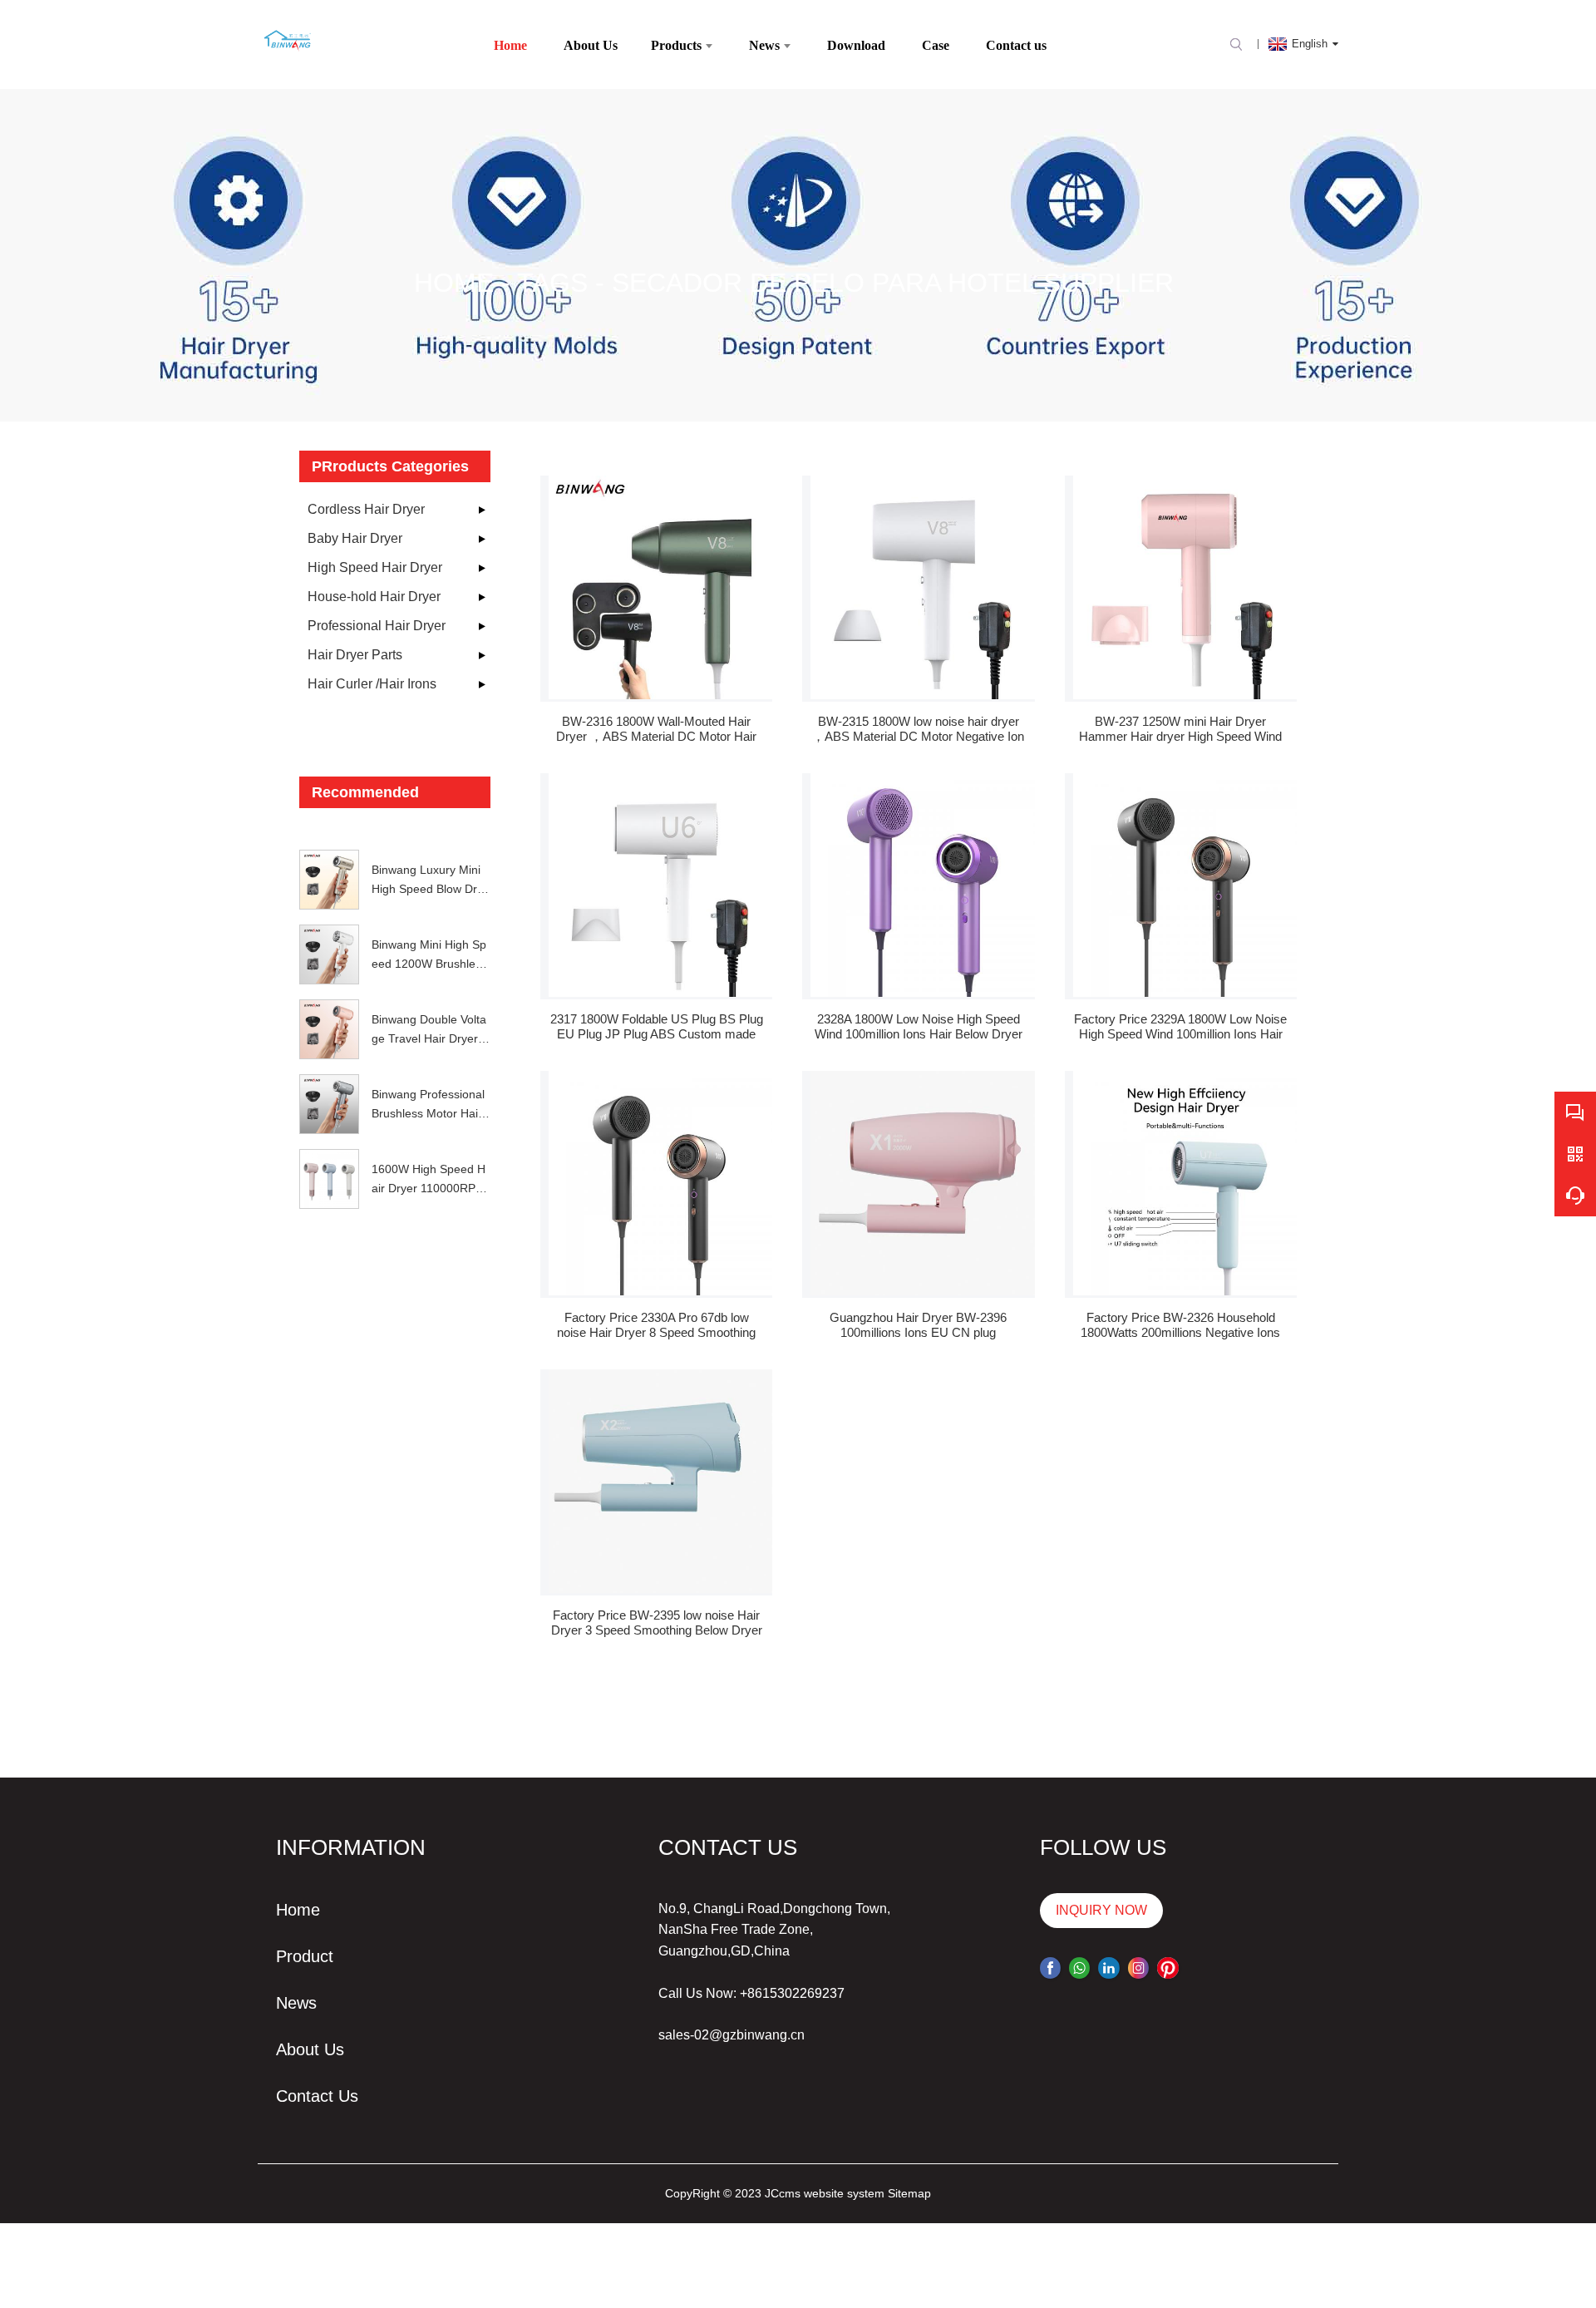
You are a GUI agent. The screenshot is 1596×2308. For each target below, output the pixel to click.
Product (305, 1956)
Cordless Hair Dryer (366, 509)
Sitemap (909, 2193)
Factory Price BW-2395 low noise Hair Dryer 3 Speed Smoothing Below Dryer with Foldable (657, 1623)
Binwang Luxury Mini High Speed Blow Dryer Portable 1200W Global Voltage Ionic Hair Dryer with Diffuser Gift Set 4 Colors (431, 880)
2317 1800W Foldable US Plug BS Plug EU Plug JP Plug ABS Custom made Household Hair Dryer (657, 1027)
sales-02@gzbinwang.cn (731, 2035)
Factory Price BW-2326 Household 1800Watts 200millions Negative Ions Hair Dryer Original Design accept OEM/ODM (1180, 1325)
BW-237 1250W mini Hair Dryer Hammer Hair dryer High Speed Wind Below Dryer (1180, 729)
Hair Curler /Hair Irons (372, 684)
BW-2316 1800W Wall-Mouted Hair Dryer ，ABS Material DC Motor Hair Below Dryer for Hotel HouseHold (656, 729)
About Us (310, 2049)
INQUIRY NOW (1101, 1910)
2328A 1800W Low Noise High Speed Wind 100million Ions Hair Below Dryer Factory (919, 1027)
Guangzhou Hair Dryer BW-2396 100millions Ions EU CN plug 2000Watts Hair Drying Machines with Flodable (918, 1325)
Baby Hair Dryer (355, 538)
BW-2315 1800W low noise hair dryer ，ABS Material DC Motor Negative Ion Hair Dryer (918, 729)
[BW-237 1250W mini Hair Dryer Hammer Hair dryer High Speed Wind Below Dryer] (1185, 587)
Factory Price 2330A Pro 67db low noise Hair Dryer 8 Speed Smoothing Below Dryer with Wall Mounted (656, 1325)
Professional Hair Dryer (377, 626)
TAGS (552, 283)
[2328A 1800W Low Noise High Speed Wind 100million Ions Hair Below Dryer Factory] (922, 885)
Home (454, 283)
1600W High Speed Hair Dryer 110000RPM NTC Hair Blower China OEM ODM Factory (429, 1180)
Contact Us (317, 2096)
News (296, 2003)
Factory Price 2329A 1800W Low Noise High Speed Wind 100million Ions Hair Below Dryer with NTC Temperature (1180, 1027)
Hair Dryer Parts (355, 655)
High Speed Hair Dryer (375, 567)
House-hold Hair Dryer (374, 597)
